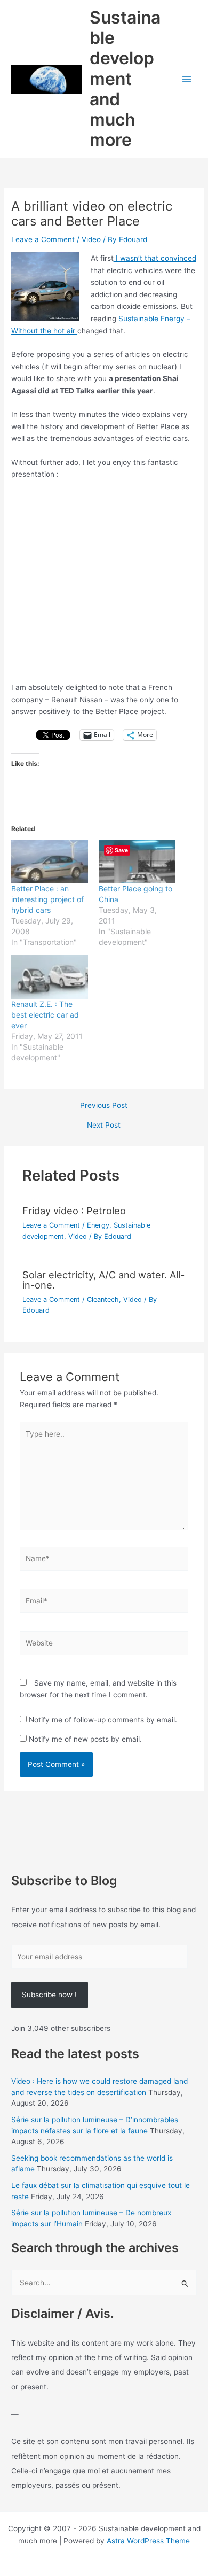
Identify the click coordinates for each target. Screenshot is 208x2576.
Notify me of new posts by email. (85, 1739)
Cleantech (103, 1299)
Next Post (104, 1126)
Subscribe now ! (49, 1995)
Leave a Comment (43, 239)
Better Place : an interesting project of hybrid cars (47, 899)
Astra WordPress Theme (148, 2541)
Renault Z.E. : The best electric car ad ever (45, 1015)
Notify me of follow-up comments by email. (103, 1720)
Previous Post (104, 1106)
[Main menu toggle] (187, 79)
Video (91, 239)
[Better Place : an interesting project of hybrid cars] (50, 862)
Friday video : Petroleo (74, 1211)
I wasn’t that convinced (155, 258)
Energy (98, 1225)
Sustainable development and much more (125, 79)
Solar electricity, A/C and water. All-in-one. (103, 1279)
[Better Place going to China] (137, 862)
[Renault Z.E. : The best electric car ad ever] (50, 977)
